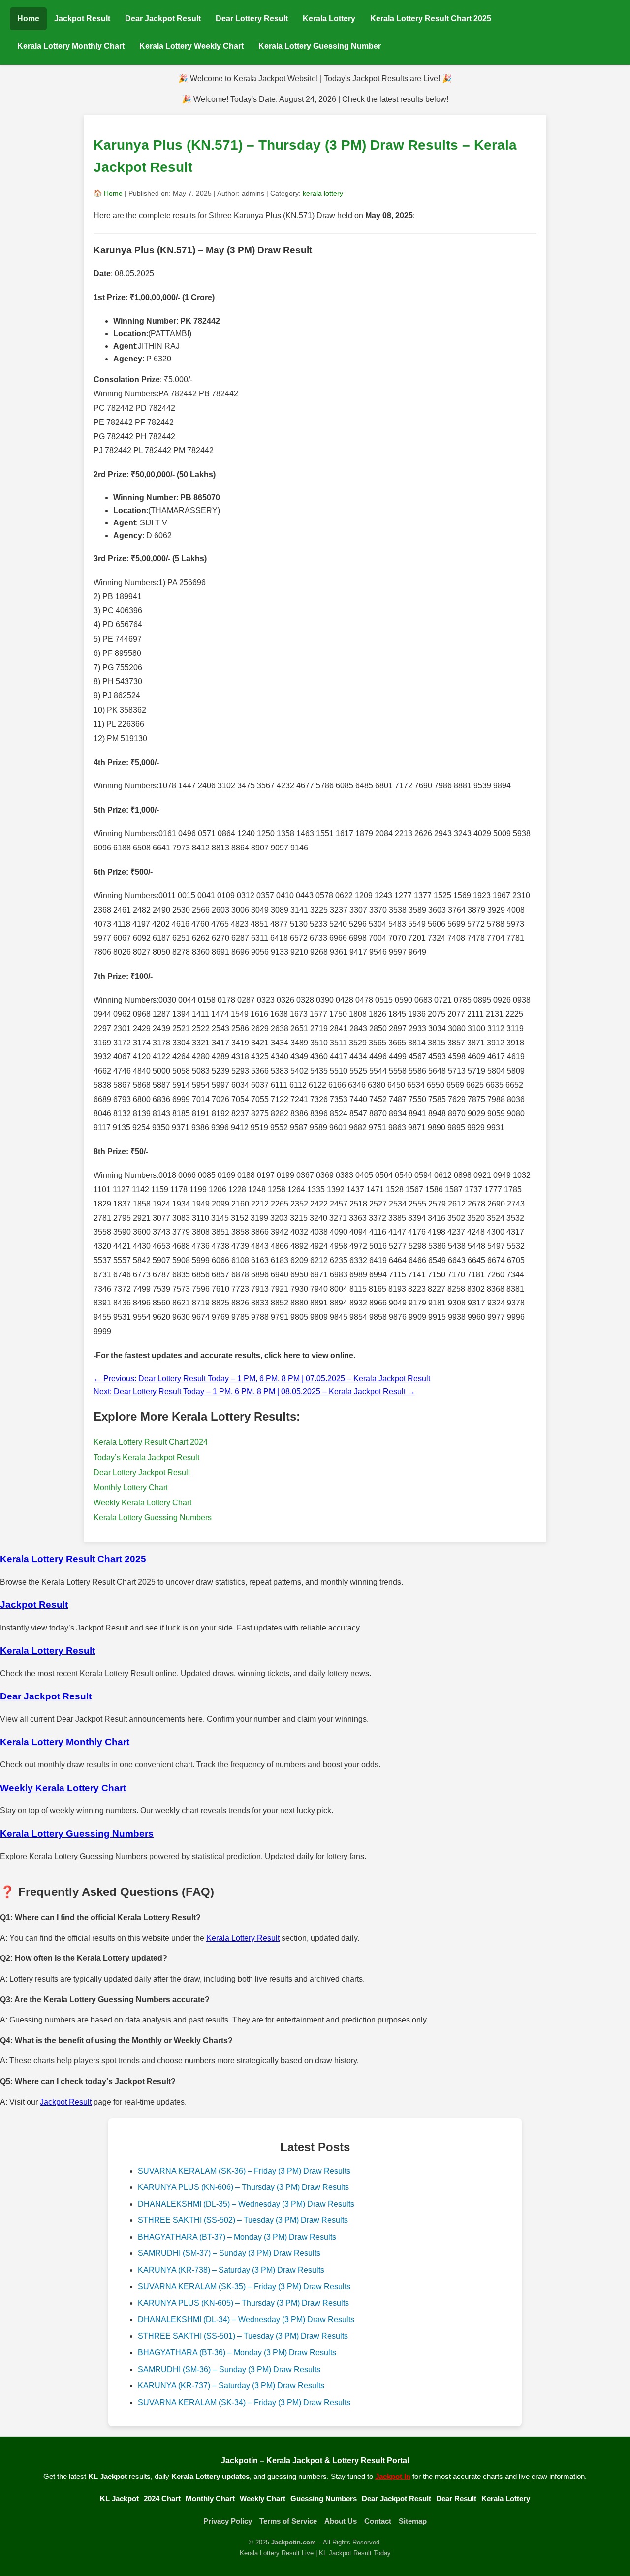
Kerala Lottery (329, 18)
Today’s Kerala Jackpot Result (146, 1457)
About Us (341, 2521)
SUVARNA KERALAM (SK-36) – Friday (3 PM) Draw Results (244, 2171)
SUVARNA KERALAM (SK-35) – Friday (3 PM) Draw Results (244, 2287)
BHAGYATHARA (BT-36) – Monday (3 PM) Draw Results (237, 2353)
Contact (378, 2521)
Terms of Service (288, 2521)
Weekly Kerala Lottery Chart (142, 1503)
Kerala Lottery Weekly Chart (191, 46)
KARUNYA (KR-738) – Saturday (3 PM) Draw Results (231, 2270)
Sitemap (413, 2521)
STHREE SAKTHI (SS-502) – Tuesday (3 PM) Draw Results (243, 2220)
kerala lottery (323, 193)
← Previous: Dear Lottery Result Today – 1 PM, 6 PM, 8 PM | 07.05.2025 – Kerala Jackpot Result (262, 1379)
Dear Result (456, 2498)
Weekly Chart (263, 2498)
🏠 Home (108, 193)
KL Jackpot (119, 2498)
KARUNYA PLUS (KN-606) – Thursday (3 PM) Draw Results (243, 2187)
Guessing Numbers (324, 2498)
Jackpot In (393, 2476)
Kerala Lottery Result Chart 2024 (151, 1442)
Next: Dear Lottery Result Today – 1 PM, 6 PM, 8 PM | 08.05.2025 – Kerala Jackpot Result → (254, 1391)
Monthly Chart (210, 2498)
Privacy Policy (228, 2521)
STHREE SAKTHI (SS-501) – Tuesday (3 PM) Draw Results (243, 2336)
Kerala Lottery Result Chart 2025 (431, 18)
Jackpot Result (82, 18)
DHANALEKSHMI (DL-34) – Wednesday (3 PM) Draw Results (246, 2320)
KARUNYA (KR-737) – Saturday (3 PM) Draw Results (231, 2386)
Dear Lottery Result (252, 18)
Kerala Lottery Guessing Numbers (153, 1517)
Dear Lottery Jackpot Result (142, 1473)
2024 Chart (162, 2498)
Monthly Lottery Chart (131, 1487)
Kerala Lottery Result (243, 1938)
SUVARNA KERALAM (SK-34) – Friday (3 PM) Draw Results (244, 2402)
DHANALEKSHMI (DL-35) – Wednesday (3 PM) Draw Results (246, 2204)
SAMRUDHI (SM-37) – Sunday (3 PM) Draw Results (229, 2253)
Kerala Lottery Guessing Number (320, 46)
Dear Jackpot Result (163, 18)
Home (28, 18)
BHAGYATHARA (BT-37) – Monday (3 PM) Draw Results (237, 2237)
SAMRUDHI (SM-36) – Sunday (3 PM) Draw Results (229, 2369)
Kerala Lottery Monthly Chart (71, 46)
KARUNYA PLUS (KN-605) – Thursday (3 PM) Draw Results (243, 2303)
